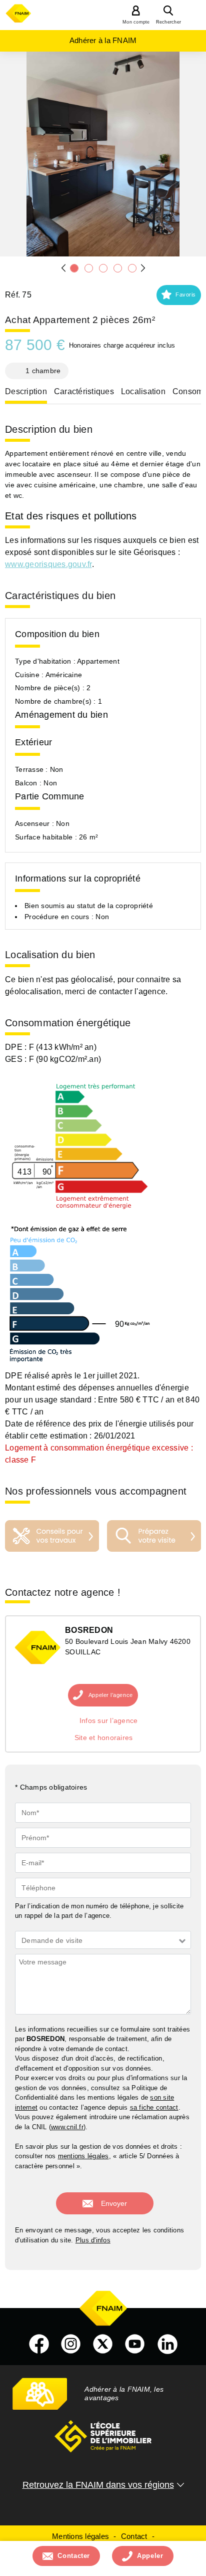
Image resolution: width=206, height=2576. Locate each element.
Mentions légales (80, 2536)
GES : (17, 1059)
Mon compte (136, 22)
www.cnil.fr (67, 2127)
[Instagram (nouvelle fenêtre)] (71, 2344)
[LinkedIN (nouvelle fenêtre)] (167, 2344)
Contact (134, 2536)
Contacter (74, 2556)
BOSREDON (89, 1630)
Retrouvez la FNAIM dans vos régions (98, 2485)
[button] (179, 295)
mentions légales (83, 2156)
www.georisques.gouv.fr (48, 564)
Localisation (143, 391)
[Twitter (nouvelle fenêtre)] (103, 2344)
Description (26, 391)
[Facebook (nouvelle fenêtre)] (39, 2344)
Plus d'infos (93, 2240)
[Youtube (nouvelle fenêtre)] (135, 2344)
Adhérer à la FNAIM (103, 40)
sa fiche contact (154, 2107)
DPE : (17, 1047)
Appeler (150, 2556)
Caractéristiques (84, 391)
